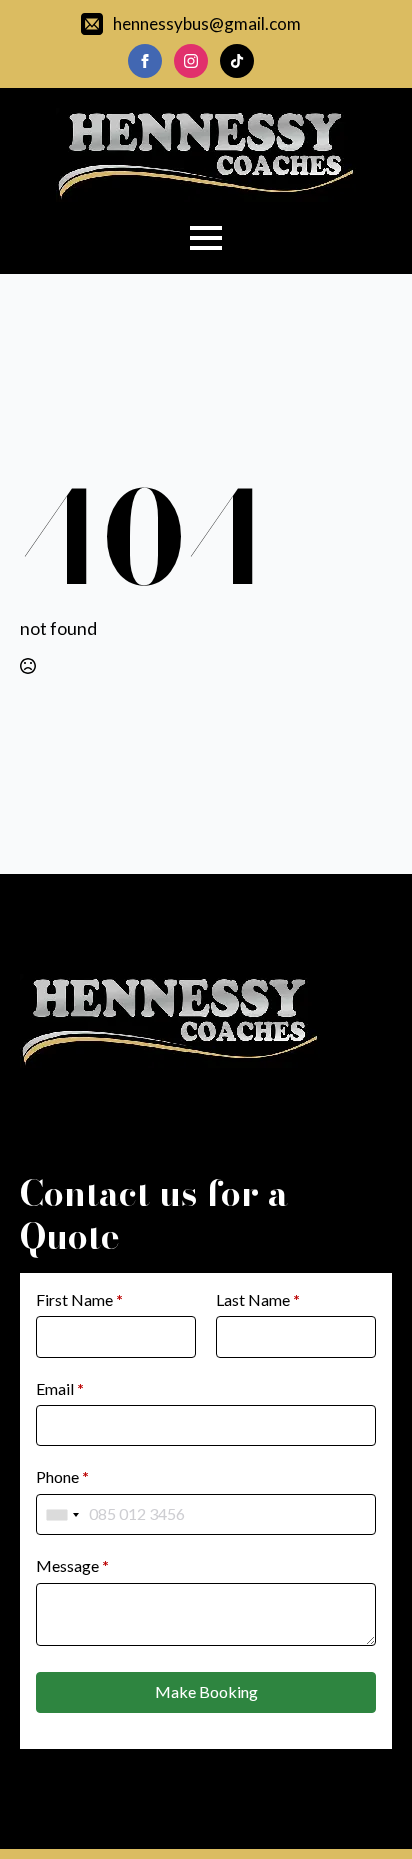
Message (72, 1565)
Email (60, 1388)
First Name (79, 1299)
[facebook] (145, 61)
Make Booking (206, 1691)
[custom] (237, 61)
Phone (62, 1476)
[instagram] (191, 61)
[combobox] (63, 1514)
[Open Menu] (206, 238)
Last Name (258, 1299)
